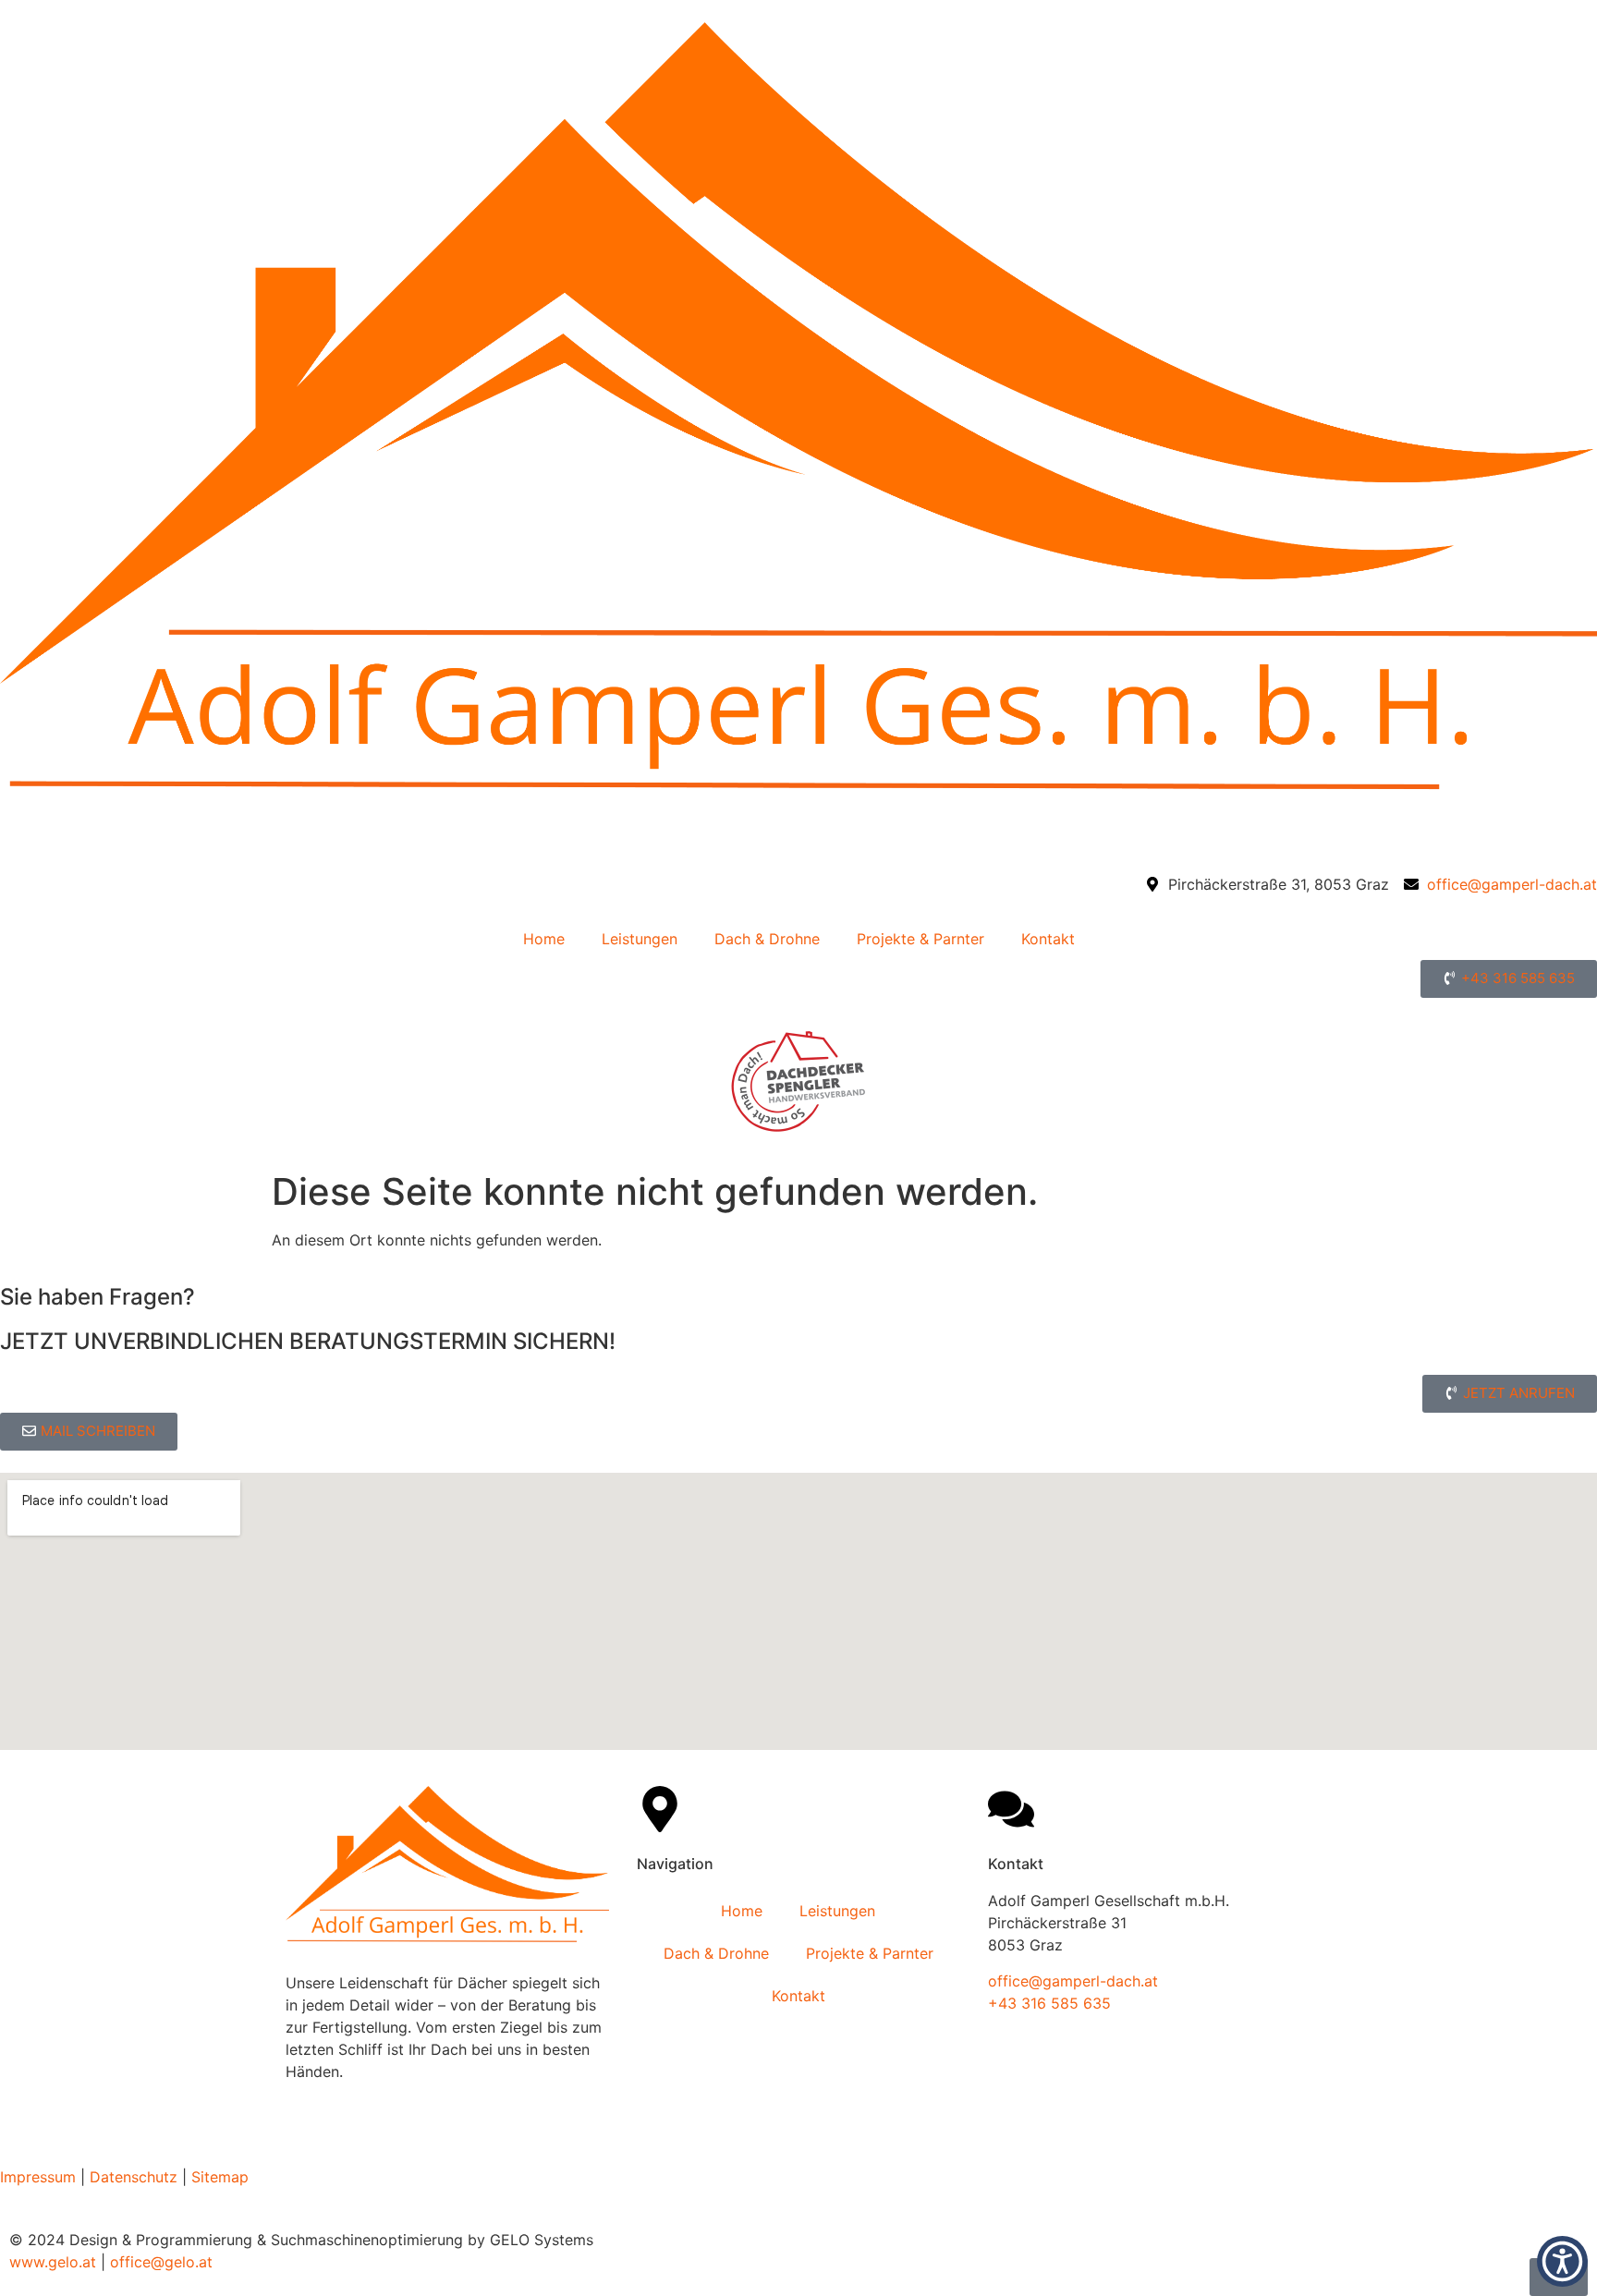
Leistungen (640, 939)
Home (544, 939)
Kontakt (1048, 939)
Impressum (38, 2177)
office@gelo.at (161, 2262)
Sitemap (220, 2177)
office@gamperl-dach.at (1073, 1981)
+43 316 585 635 (1049, 2003)
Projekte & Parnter (920, 939)
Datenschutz (134, 2177)
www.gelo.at (53, 2262)
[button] (1562, 2261)
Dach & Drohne (767, 939)
